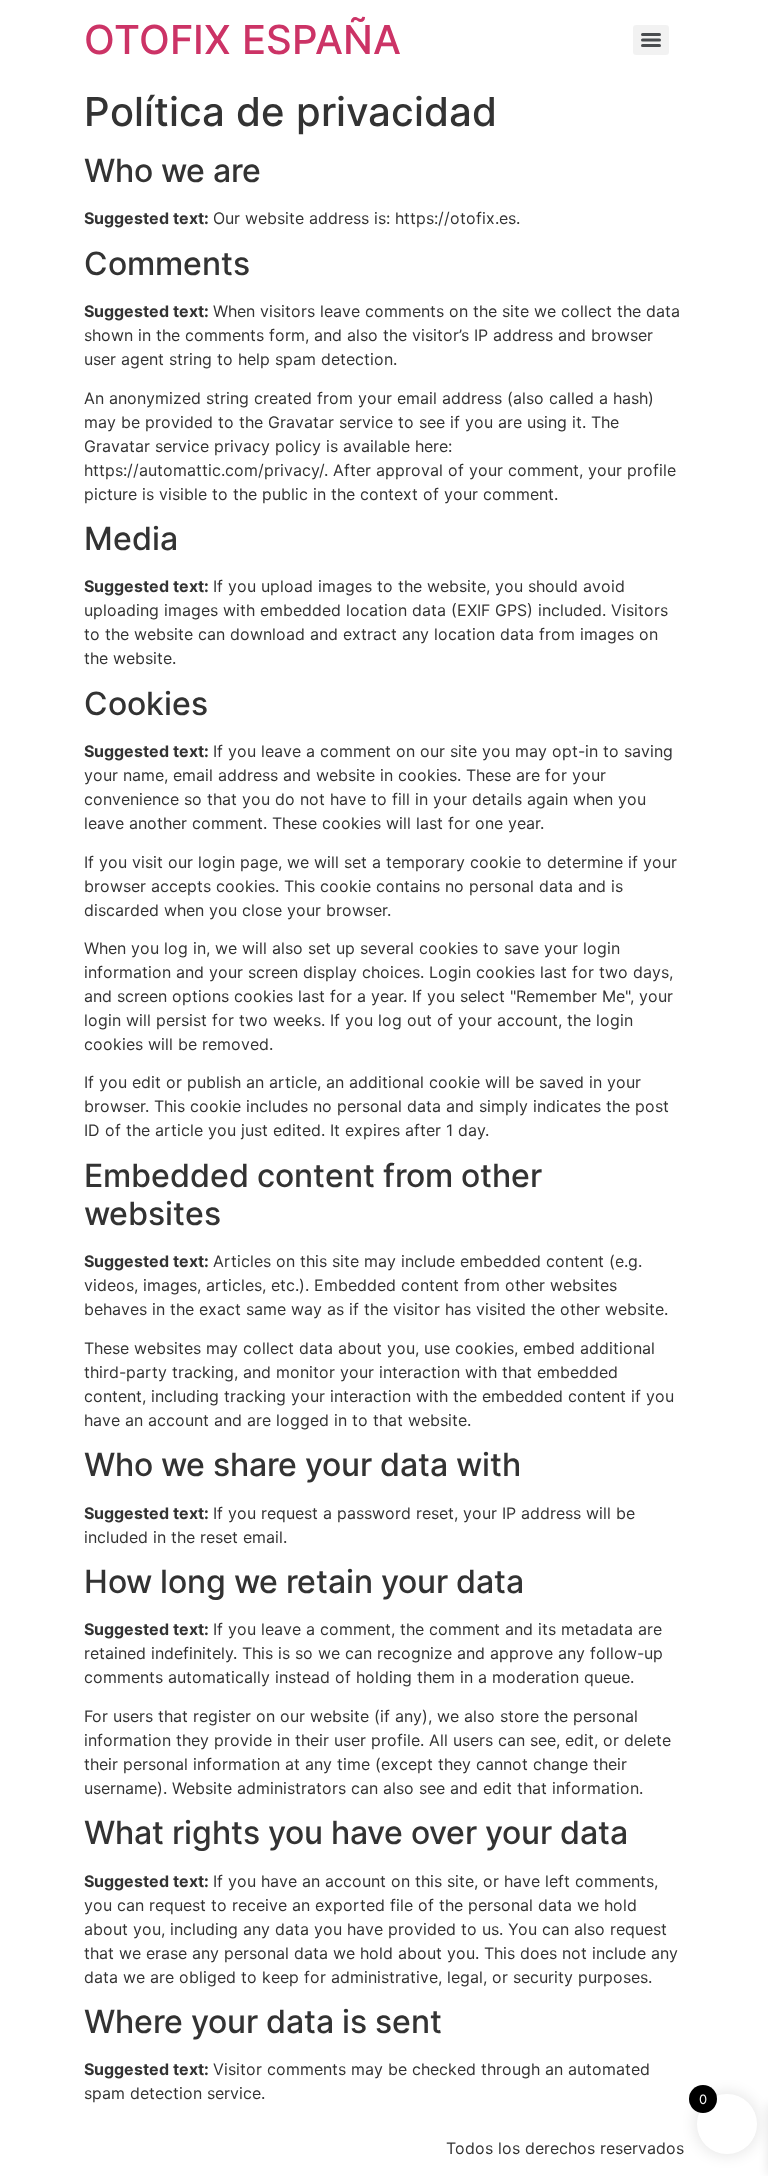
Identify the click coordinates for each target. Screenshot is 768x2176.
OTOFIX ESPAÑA (242, 39)
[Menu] (651, 40)
